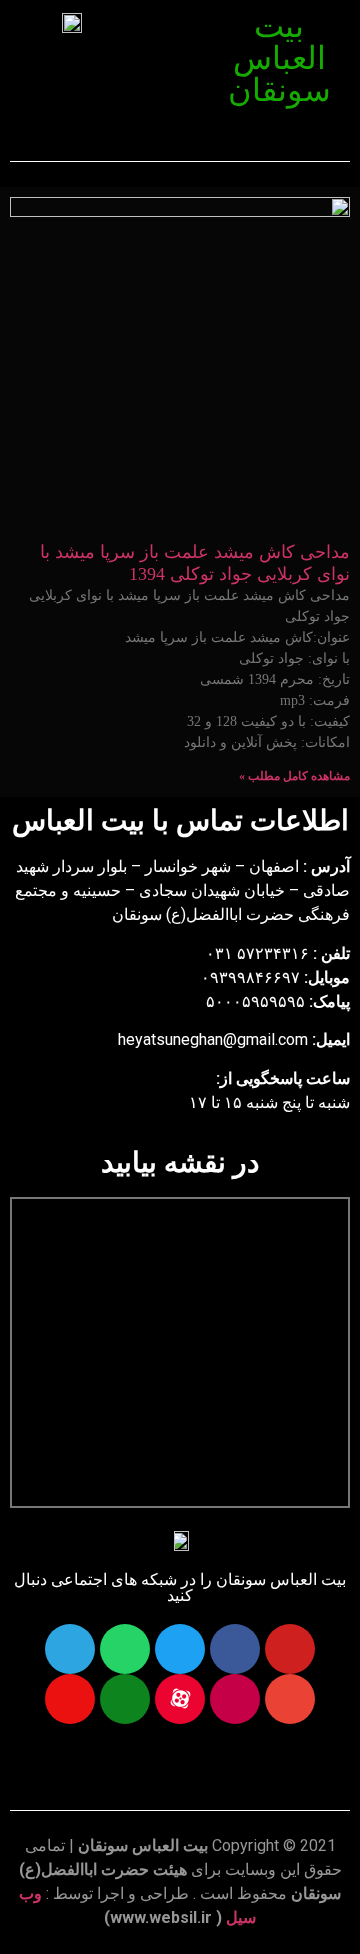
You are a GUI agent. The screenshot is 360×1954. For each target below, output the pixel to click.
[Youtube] (290, 1649)
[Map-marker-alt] (70, 1699)
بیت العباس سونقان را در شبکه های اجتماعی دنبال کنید (180, 1587)
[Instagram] (235, 1699)
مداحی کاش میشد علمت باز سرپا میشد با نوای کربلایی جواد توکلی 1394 (195, 563)
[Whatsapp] (125, 1649)
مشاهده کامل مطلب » (294, 776)
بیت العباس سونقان (279, 58)
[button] (171, 27)
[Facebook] (235, 1649)
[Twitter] (180, 1649)
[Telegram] (70, 1649)
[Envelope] (290, 1699)
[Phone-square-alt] (125, 1699)
